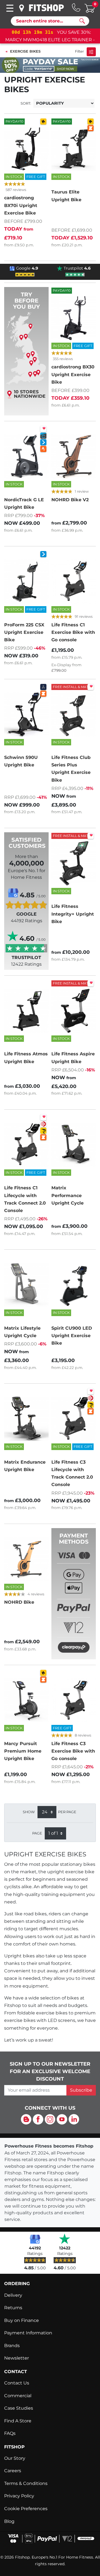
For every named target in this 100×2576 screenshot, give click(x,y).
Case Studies (19, 2408)
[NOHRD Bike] (26, 1559)
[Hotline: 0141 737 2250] (76, 7)
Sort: (26, 103)
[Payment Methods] (74, 1602)
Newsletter (17, 2358)
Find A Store (18, 2421)
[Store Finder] (22, 8)
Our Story (15, 2458)
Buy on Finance (22, 2320)
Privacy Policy (19, 2496)
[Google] (35, 2239)
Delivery (13, 2295)
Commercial (18, 2396)
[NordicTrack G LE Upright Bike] (26, 456)
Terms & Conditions (26, 2483)
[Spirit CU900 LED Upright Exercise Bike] (74, 1285)
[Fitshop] (46, 8)
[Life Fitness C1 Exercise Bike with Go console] (74, 582)
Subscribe (81, 2090)
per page (67, 1812)
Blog (9, 2521)
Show (29, 1812)
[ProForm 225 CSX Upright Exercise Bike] (26, 582)
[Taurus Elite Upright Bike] (74, 149)
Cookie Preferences (26, 2509)
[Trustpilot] (65, 2239)
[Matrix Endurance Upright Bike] (26, 1419)
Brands (12, 2346)
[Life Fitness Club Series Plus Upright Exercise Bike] (74, 714)
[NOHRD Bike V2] (74, 456)
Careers (13, 2471)
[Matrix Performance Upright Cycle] (74, 1145)
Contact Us (17, 2383)
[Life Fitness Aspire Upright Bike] (74, 1011)
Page (37, 1833)
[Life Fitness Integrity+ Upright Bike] (74, 863)
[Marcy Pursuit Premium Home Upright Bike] (26, 1700)
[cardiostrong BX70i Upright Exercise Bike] (26, 149)
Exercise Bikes (25, 51)
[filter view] (91, 52)
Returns (13, 2308)
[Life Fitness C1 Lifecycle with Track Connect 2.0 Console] (26, 1145)
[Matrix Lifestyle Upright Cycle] (26, 1285)
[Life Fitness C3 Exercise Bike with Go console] (74, 1700)
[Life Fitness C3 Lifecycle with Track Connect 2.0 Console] (74, 1419)
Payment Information (28, 2333)
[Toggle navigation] (10, 8)
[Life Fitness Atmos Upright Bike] (26, 1011)
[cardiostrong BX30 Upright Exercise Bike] (74, 318)
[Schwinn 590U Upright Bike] (26, 714)
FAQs (10, 2433)
